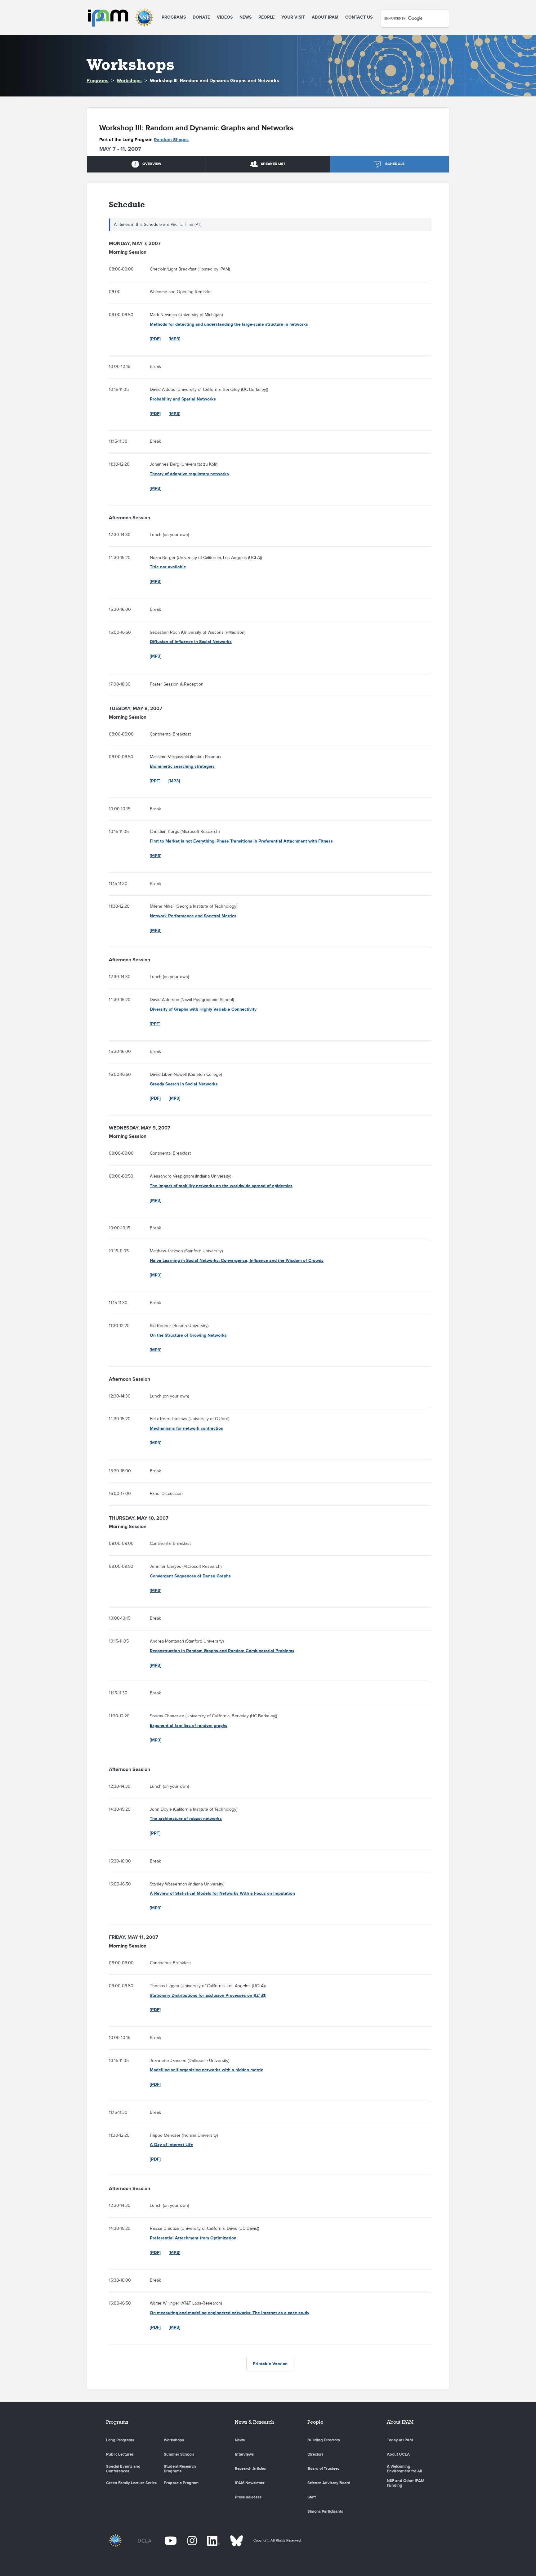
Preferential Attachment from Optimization (193, 2238)
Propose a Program (181, 2483)
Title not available (168, 567)
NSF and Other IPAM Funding (406, 2483)
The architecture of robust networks (186, 1819)
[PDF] (155, 339)
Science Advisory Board (329, 2483)
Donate (201, 17)
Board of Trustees (323, 2469)
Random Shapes (171, 140)
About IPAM (325, 17)
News (246, 17)
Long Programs (120, 2440)
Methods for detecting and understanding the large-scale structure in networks (229, 324)
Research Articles (250, 2469)
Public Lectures (120, 2454)
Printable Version (270, 2364)
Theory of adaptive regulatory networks (189, 474)
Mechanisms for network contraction (187, 1428)
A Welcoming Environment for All (404, 2469)
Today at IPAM (400, 2440)
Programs (174, 17)
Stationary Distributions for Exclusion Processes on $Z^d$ (208, 1995)
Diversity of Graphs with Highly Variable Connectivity (203, 1009)
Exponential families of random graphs (189, 1726)
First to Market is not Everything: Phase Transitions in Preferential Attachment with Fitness (241, 841)
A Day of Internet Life (171, 2145)
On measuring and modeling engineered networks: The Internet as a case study (230, 2313)
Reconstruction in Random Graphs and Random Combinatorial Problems (222, 1651)
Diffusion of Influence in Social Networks (191, 642)
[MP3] (174, 339)
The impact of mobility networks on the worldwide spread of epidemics (221, 1186)
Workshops (129, 81)
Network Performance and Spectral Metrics (193, 916)
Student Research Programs (180, 2469)
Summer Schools (179, 2454)
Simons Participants (325, 2511)
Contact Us (359, 17)
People (266, 17)
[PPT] (155, 781)
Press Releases (248, 2497)
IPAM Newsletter (250, 2483)
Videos (225, 17)
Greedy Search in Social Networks (184, 1084)
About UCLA (398, 2454)
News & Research (254, 2422)
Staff (312, 2497)
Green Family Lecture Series (131, 2483)
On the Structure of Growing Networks (188, 1335)
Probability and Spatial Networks (183, 399)
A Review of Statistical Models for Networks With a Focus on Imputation (222, 1893)
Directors (315, 2454)
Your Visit (293, 17)
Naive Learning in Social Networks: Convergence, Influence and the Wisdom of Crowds (237, 1261)
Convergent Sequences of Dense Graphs (190, 1576)
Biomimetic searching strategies (182, 766)
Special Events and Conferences (123, 2469)
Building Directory (324, 2440)
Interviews (244, 2454)
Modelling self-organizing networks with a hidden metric (206, 2070)
